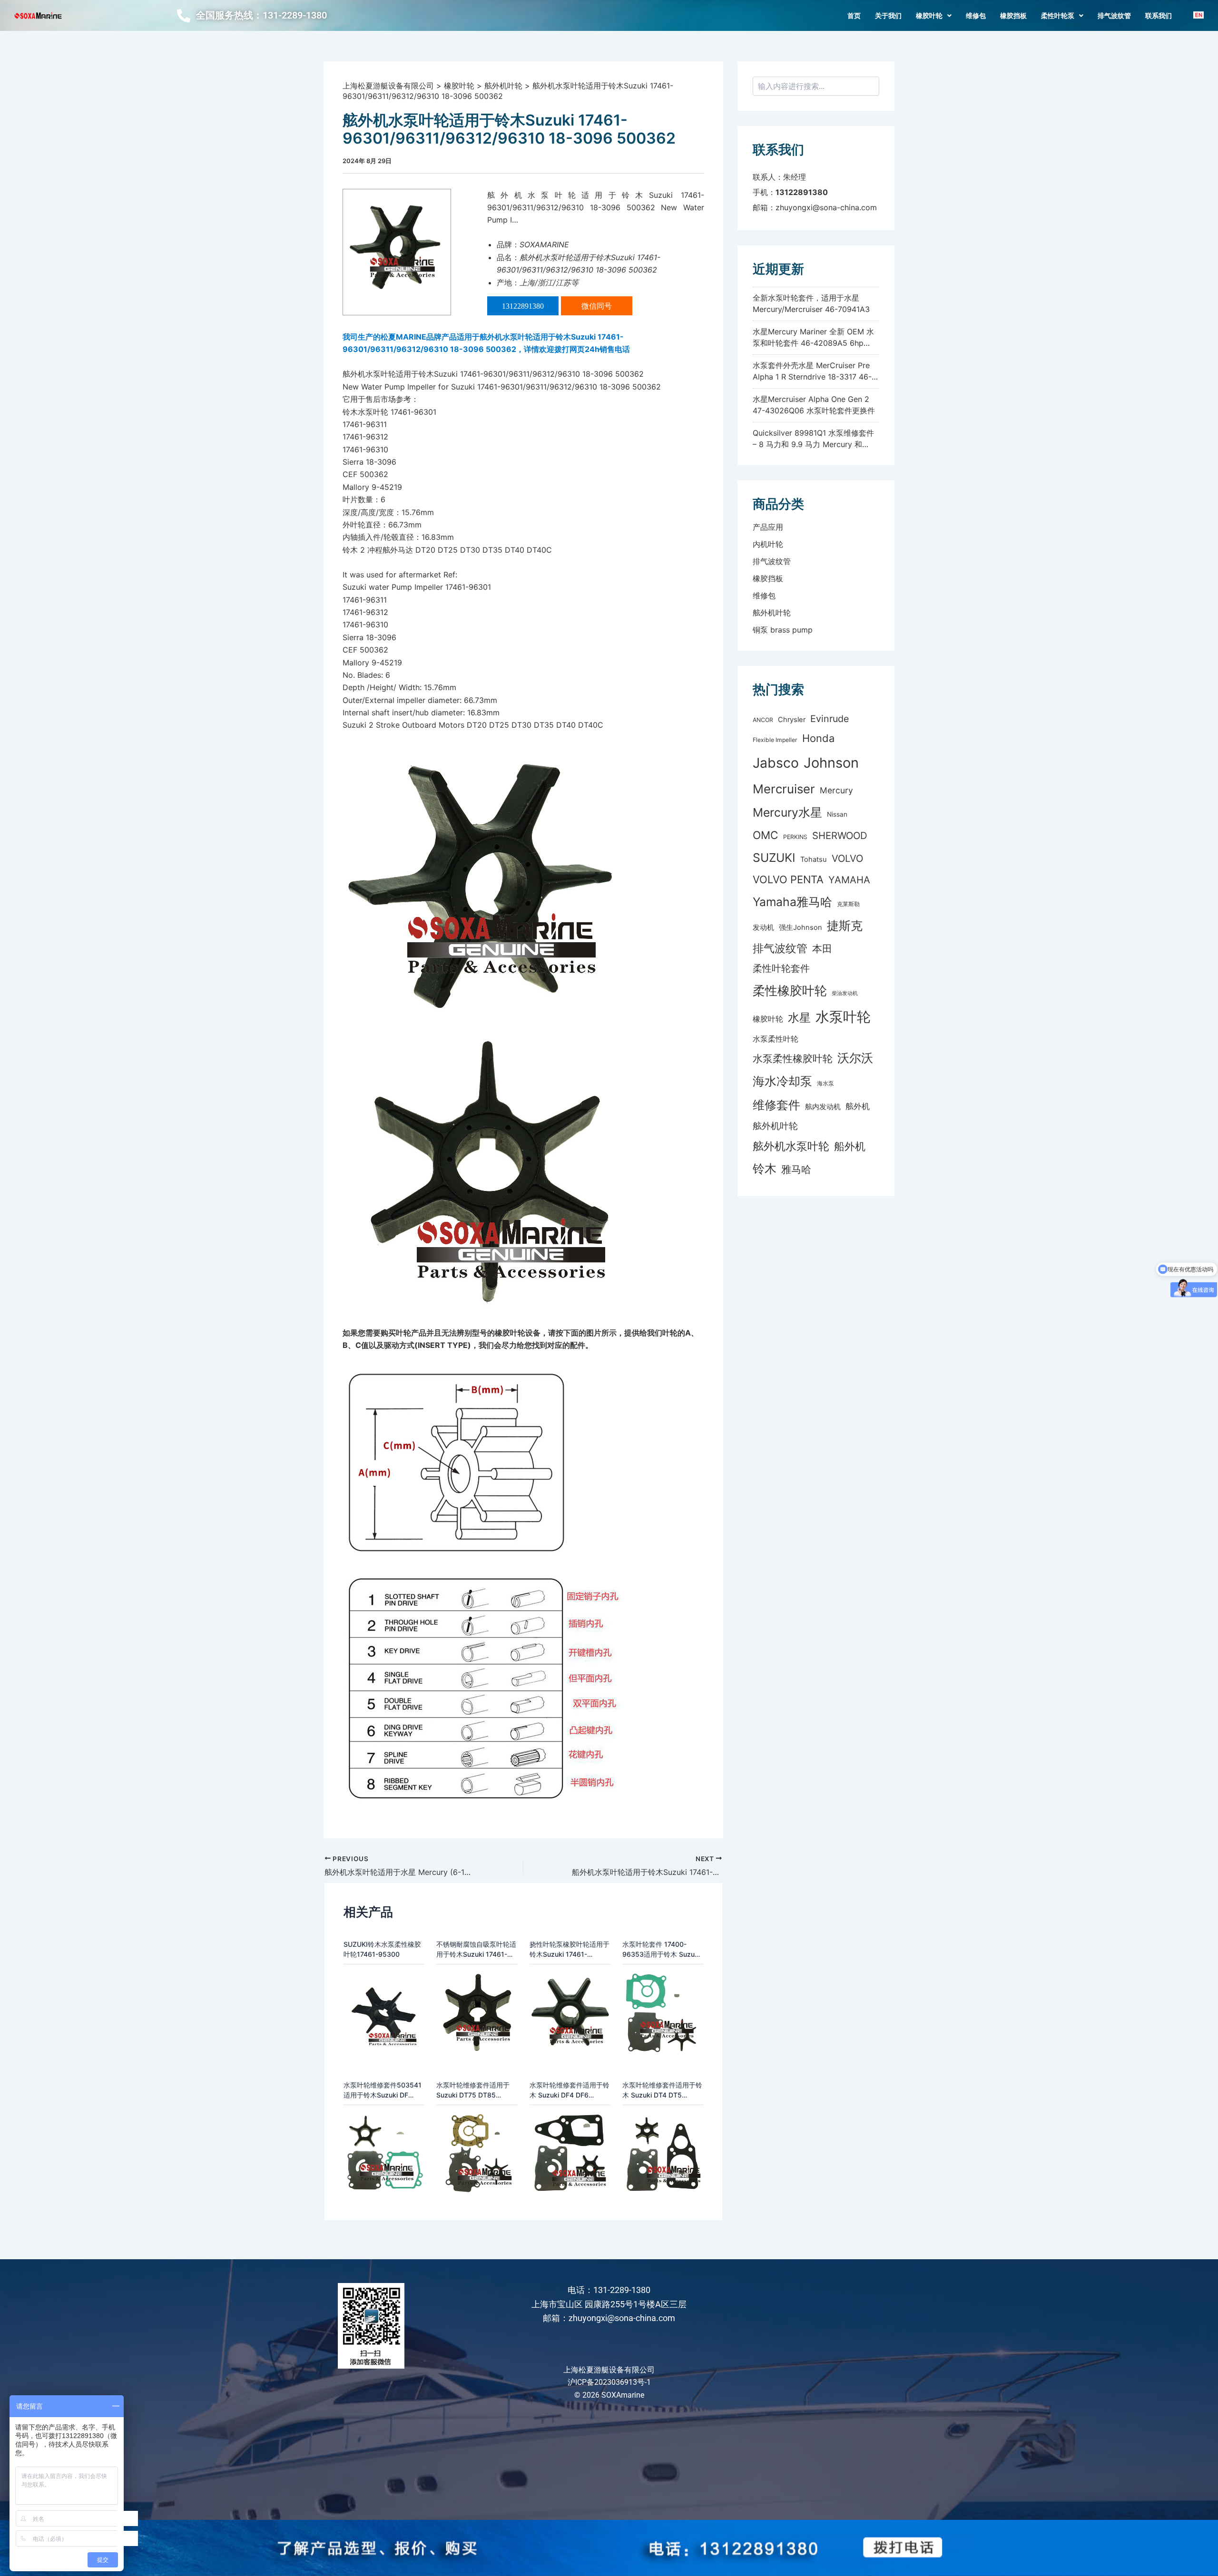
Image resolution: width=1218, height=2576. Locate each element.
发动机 (763, 927)
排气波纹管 (1114, 16)
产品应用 (768, 527)
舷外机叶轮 (772, 613)
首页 (854, 16)
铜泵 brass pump (783, 630)
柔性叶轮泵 (1058, 16)
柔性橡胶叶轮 (790, 990)
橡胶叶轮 (929, 16)
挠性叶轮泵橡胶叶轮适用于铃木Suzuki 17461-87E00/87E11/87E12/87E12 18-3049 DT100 (570, 1950)
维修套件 (776, 1105)
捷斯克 (845, 926)
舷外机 (858, 1106)
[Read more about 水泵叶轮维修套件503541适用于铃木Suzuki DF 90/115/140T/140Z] (384, 2152)
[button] (934, 16)
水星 (799, 1018)
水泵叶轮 (843, 1017)
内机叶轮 (768, 544)
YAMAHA (849, 880)
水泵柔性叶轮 (776, 1039)
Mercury (836, 790)
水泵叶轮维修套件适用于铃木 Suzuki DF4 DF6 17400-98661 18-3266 (570, 2090)
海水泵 (825, 1083)
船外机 (850, 1146)
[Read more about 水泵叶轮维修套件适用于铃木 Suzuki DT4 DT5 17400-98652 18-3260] (663, 2152)
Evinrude (830, 719)
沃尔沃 (855, 1058)
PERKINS (795, 837)
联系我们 (1159, 16)
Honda (818, 738)
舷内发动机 (823, 1107)
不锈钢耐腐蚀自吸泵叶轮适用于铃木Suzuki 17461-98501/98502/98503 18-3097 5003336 (476, 1950)
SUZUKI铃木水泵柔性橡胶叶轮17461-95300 (382, 1949)
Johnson (831, 763)
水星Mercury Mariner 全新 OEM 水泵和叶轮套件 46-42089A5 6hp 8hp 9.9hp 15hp (813, 343)
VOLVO (847, 858)
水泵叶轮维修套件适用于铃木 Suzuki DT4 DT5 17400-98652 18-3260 (662, 2090)
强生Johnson (801, 927)
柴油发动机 (845, 993)
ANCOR (763, 720)
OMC (766, 835)
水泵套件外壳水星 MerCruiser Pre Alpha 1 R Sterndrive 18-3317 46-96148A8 (812, 377)
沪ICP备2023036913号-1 (609, 2382)
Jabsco (776, 763)
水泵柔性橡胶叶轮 (793, 1059)
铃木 (765, 1168)
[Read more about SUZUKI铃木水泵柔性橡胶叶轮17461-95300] (384, 2011)
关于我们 (888, 16)
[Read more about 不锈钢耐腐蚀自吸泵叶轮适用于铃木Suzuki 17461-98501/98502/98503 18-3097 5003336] (477, 2011)
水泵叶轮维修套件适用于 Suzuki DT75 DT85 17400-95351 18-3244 (473, 2090)
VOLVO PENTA (788, 879)
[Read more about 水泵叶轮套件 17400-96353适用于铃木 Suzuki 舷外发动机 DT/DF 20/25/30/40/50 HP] (663, 2011)
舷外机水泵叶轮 (791, 1146)
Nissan (837, 814)
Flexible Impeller (775, 740)
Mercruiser (784, 789)
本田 (822, 948)
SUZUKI (774, 858)
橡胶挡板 (1013, 16)
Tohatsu (814, 859)
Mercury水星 (787, 812)
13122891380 (523, 306)
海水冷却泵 (782, 1081)
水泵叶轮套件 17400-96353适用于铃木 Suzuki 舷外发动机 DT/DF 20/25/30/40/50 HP (661, 1950)
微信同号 (597, 306)
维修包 (976, 16)
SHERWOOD (840, 835)
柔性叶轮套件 (781, 968)
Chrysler (792, 720)
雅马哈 (796, 1169)
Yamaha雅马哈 (792, 902)
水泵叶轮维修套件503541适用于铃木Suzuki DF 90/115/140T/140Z (383, 2090)
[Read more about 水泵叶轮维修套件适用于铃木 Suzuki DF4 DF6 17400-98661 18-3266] (570, 2152)
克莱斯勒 (848, 904)
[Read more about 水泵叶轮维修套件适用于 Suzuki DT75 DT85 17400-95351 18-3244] (477, 2152)
